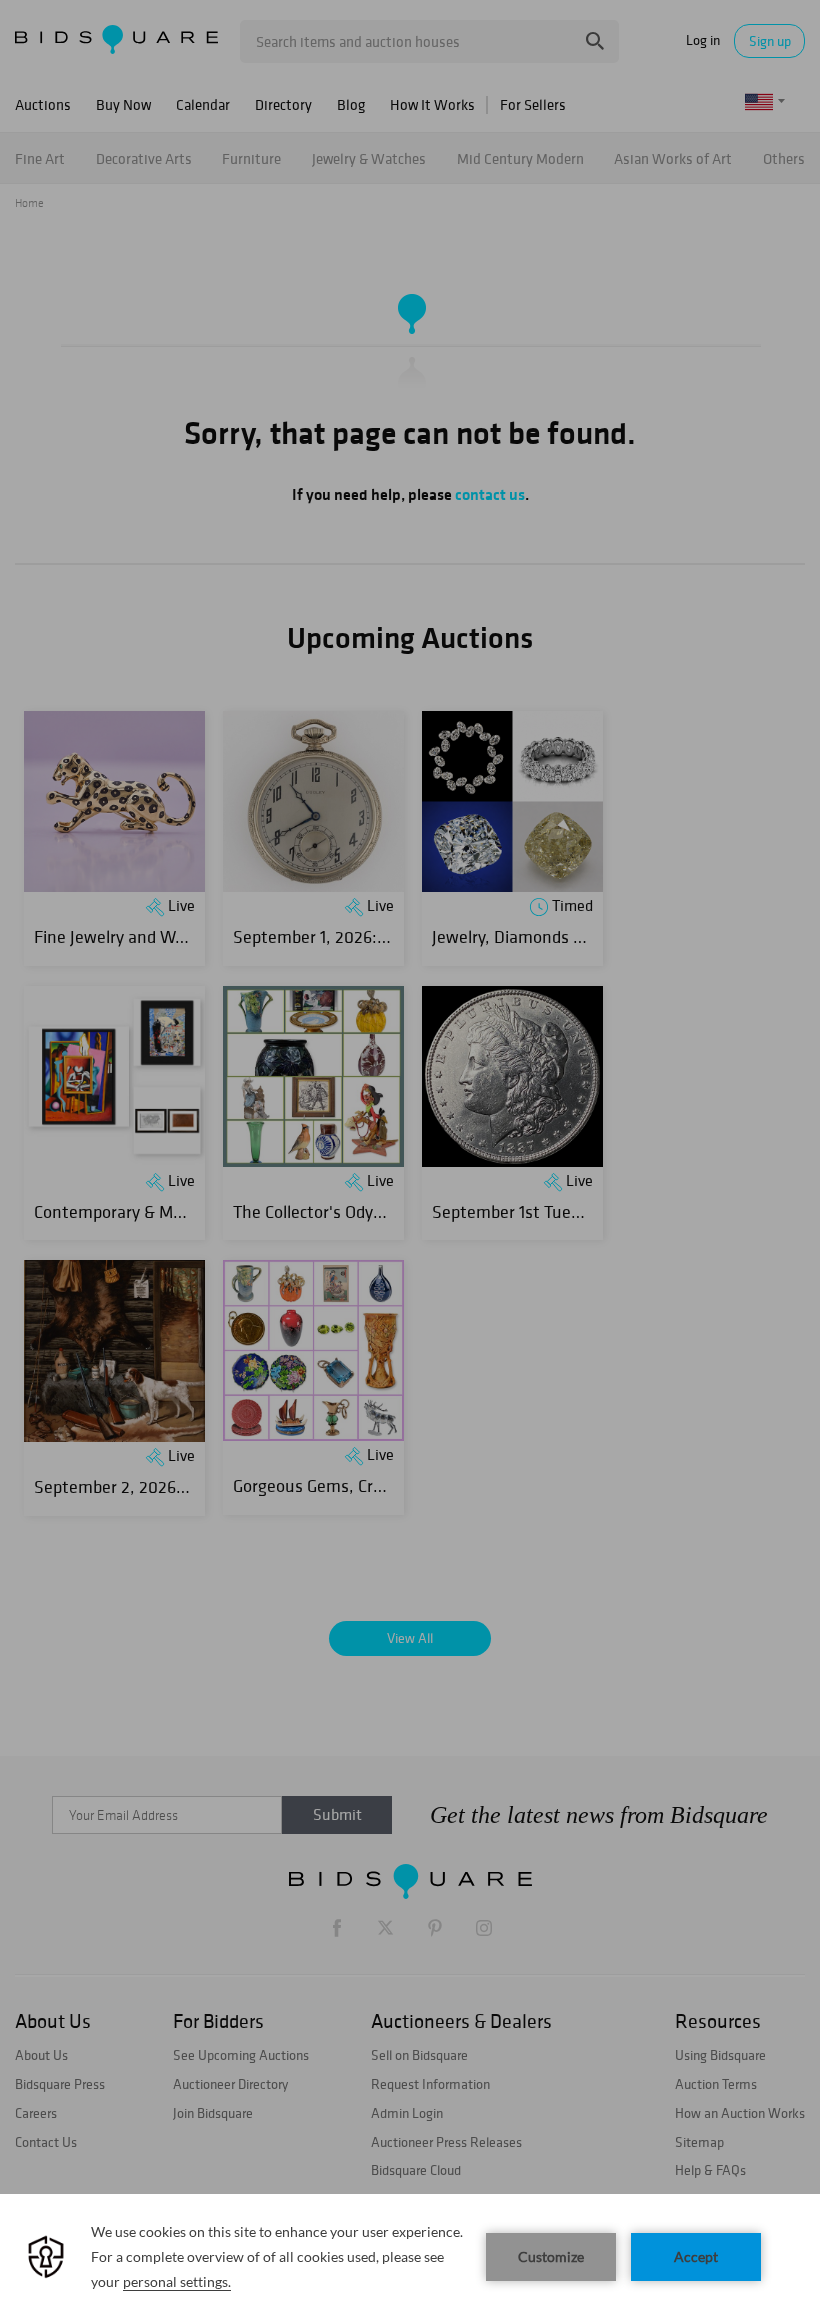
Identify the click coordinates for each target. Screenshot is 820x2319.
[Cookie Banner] (410, 2256)
